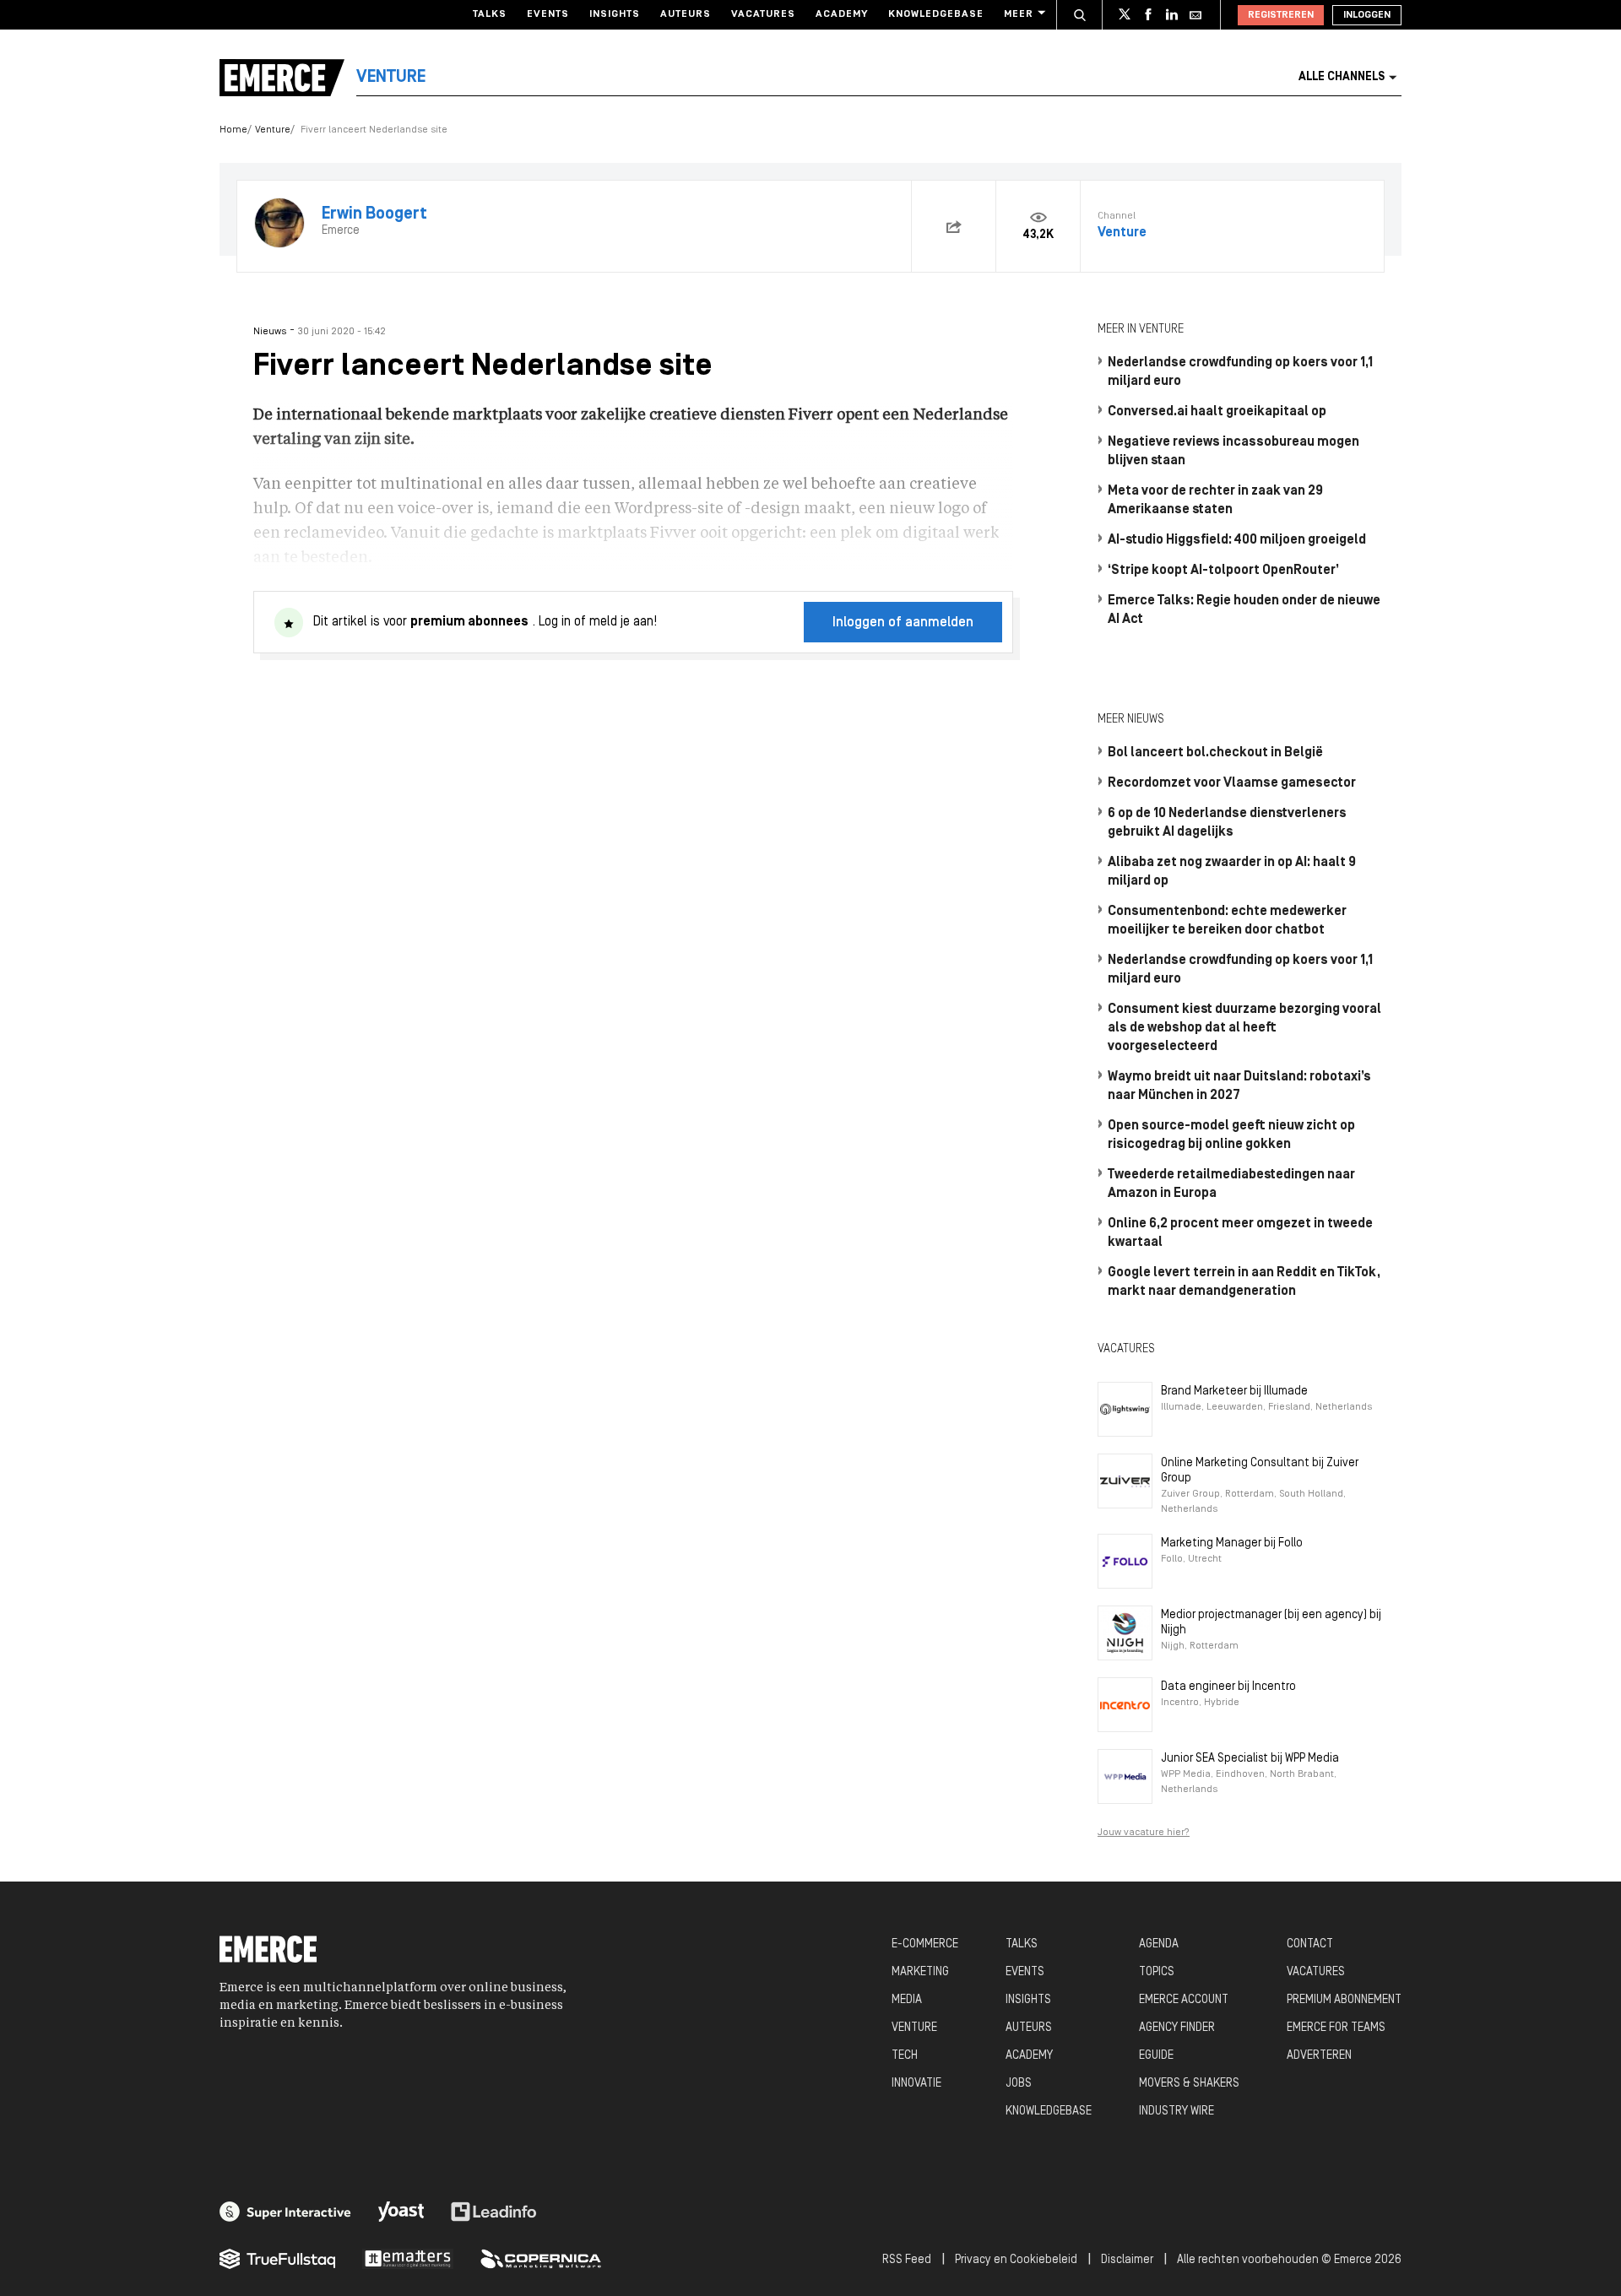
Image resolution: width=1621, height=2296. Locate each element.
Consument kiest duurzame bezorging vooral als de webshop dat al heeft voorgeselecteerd (1244, 1028)
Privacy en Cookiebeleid (1016, 2260)
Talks (490, 14)
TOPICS (1157, 1972)
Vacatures (763, 14)
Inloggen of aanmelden (903, 623)
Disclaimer (1127, 2260)
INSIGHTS (1028, 2000)
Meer (1019, 14)
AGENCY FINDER (1177, 2028)
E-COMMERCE (925, 1944)
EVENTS (1025, 1972)
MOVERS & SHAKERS (1189, 2084)
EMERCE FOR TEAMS (1336, 2028)
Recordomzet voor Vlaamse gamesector (1232, 783)
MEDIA (907, 2000)
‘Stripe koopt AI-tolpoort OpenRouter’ (1223, 571)
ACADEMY (1029, 2056)
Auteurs (686, 14)
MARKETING (920, 1972)
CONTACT (1310, 1944)
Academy (842, 14)
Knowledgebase (936, 14)
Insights (615, 14)
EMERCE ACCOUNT (1184, 2000)
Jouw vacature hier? (1144, 1833)
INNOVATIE (916, 2084)
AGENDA (1159, 1944)
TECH (905, 2056)
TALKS (1022, 1944)
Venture (273, 130)
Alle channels (1342, 77)
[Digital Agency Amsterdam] (285, 2212)
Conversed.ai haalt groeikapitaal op (1217, 412)
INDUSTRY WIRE (1176, 2112)
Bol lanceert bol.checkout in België (1215, 753)
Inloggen (1367, 15)
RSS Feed (907, 2260)
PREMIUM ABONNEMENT (1344, 2000)
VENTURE (914, 2028)
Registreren (1281, 15)
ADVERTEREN (1319, 2056)
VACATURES (1316, 1972)
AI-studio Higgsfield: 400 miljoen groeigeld (1237, 540)
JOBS (1019, 2084)
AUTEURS (1029, 2028)
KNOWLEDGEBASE (1049, 2112)
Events (548, 14)
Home (233, 130)
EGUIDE (1156, 2056)
